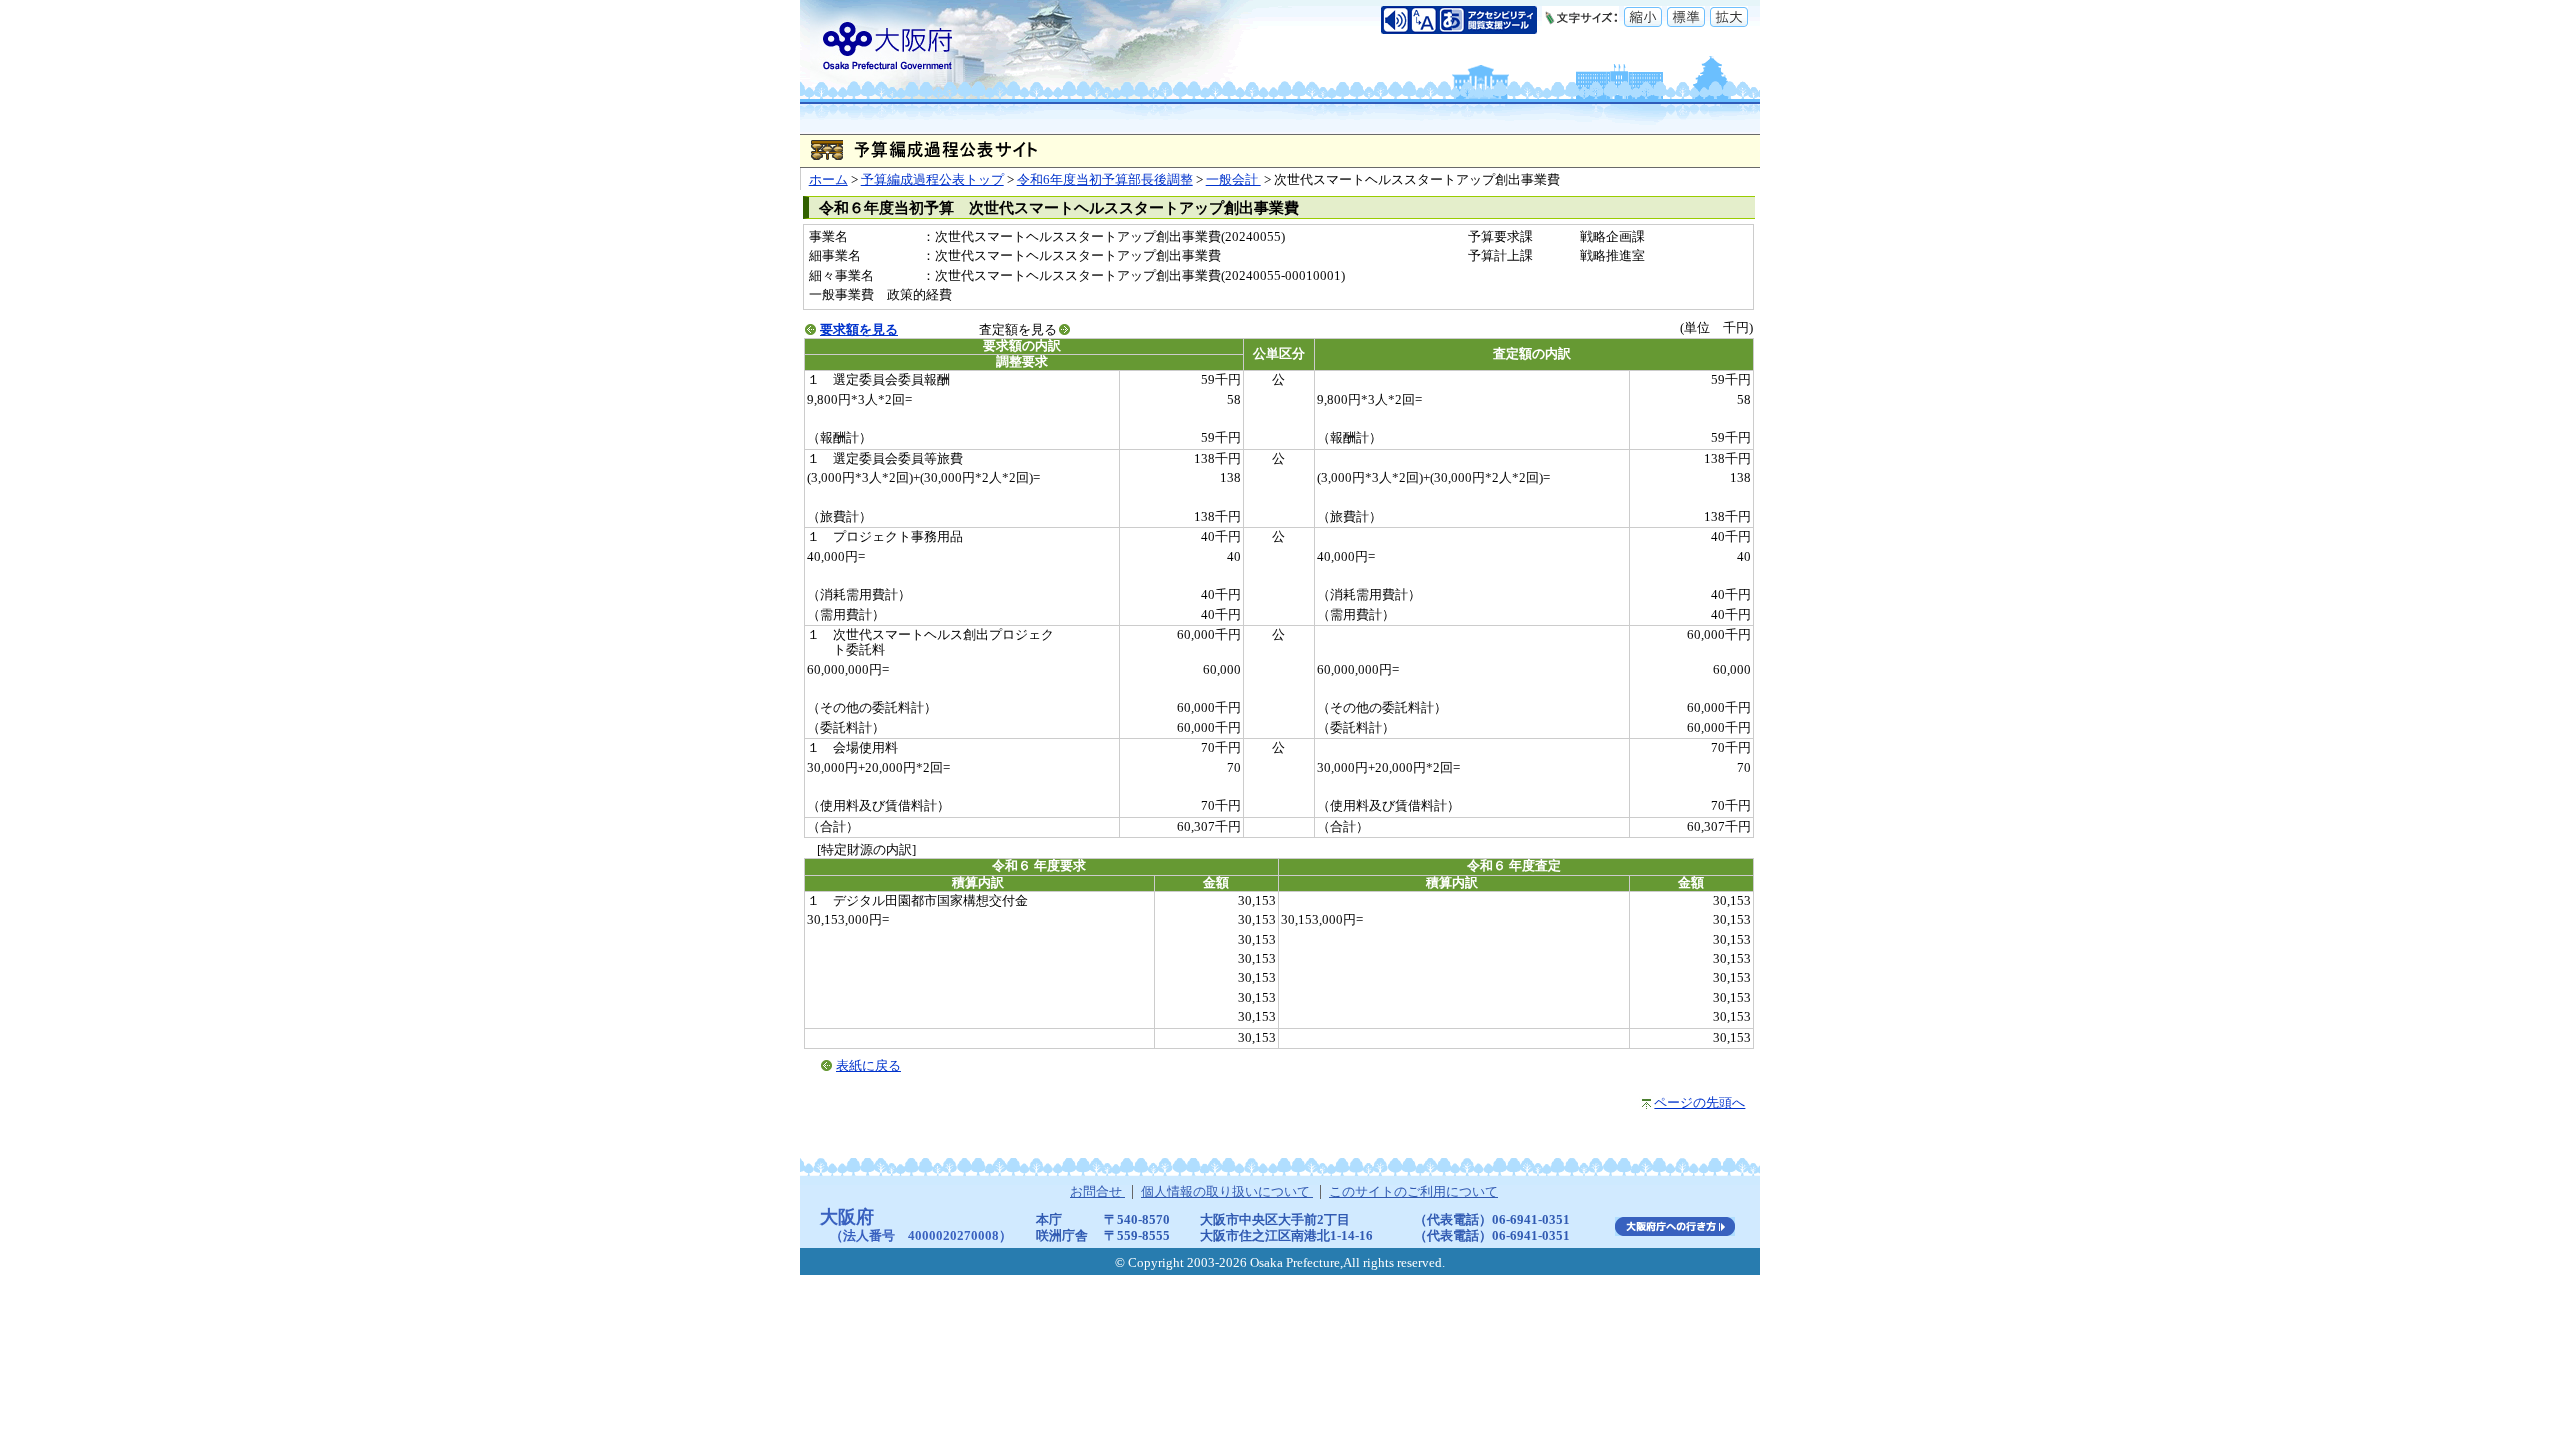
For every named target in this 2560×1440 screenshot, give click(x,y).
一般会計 (1233, 180)
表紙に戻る (868, 1066)
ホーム (828, 180)
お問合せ (1097, 1192)
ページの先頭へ (1699, 1103)
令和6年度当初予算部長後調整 (1105, 180)
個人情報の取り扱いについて (1227, 1192)
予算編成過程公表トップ (932, 180)
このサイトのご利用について (1413, 1192)
